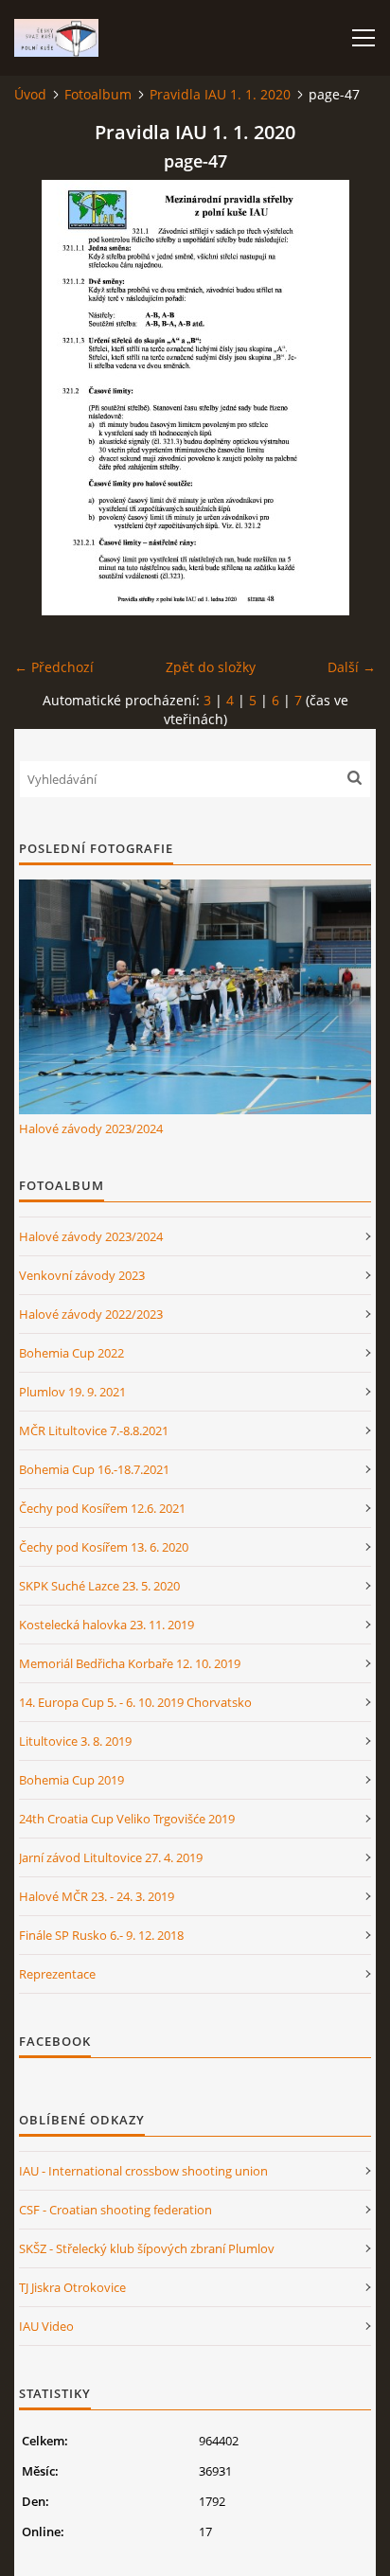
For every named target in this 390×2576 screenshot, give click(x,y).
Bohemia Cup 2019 (71, 1780)
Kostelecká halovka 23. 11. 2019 (106, 1625)
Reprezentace (57, 1974)
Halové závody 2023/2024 (91, 1128)
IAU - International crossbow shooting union (143, 2171)
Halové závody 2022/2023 (91, 1314)
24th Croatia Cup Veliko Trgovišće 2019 (127, 1819)
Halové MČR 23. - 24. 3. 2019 (97, 1896)
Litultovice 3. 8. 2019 (75, 1741)
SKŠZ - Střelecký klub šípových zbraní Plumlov (147, 2248)
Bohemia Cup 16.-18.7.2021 (94, 1469)
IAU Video (46, 2326)
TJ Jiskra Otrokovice (72, 2287)
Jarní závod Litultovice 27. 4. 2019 (111, 1857)
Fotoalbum (98, 94)
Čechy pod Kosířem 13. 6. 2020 (104, 1547)
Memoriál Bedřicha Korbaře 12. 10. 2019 (130, 1663)
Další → (352, 667)
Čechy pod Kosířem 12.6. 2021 (102, 1508)
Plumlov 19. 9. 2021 (72, 1392)
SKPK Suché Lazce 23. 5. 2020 (99, 1586)
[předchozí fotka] (45, 398)
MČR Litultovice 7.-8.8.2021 (94, 1430)
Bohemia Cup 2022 (71, 1353)
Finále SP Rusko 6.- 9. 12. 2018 (101, 1935)
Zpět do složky (211, 667)
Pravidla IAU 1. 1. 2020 (220, 94)
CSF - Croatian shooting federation (115, 2210)
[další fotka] (345, 398)
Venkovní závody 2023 (82, 1275)
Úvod (30, 94)
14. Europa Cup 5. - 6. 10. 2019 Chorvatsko (135, 1702)
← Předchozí (54, 667)
